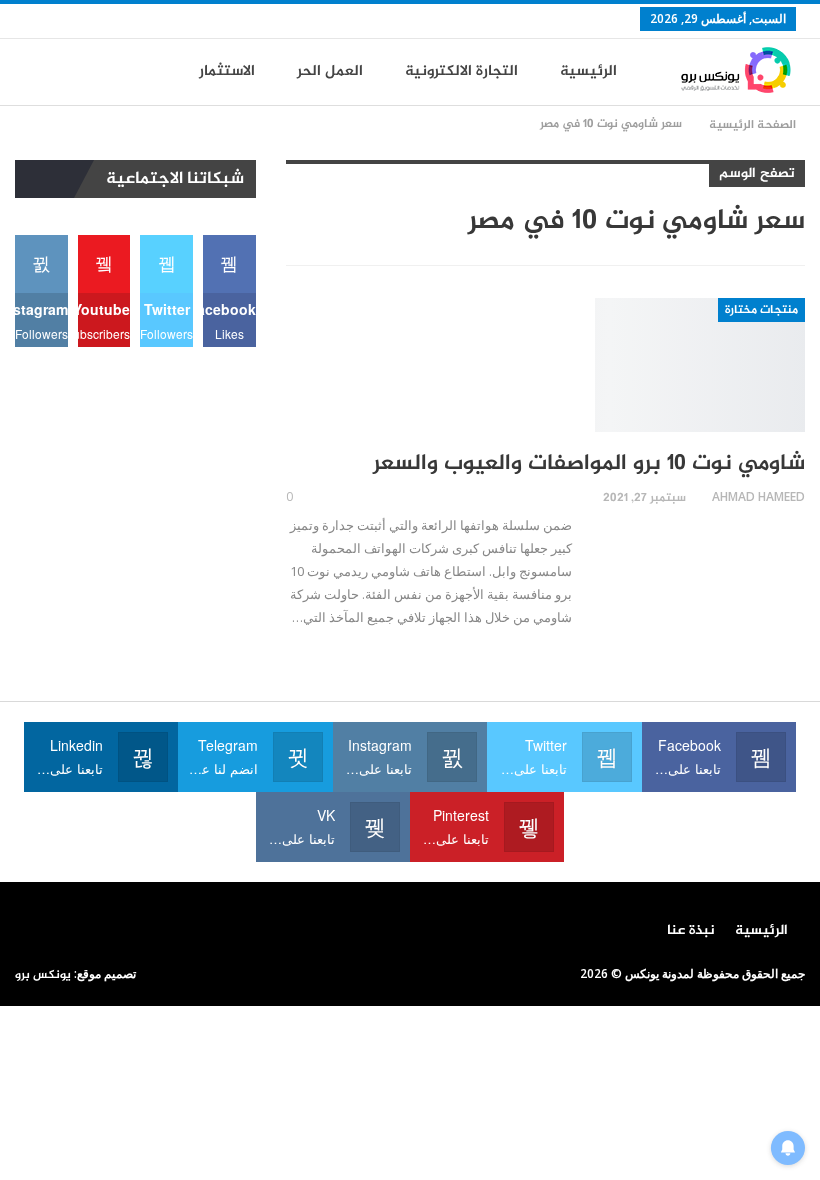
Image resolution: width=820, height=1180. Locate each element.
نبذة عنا (691, 930)
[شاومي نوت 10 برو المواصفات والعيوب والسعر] (700, 365)
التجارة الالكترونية (461, 71)
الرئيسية (588, 71)
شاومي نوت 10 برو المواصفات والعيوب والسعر (589, 464)
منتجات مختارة (761, 310)
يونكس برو (43, 975)
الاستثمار (227, 71)
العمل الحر (330, 71)
